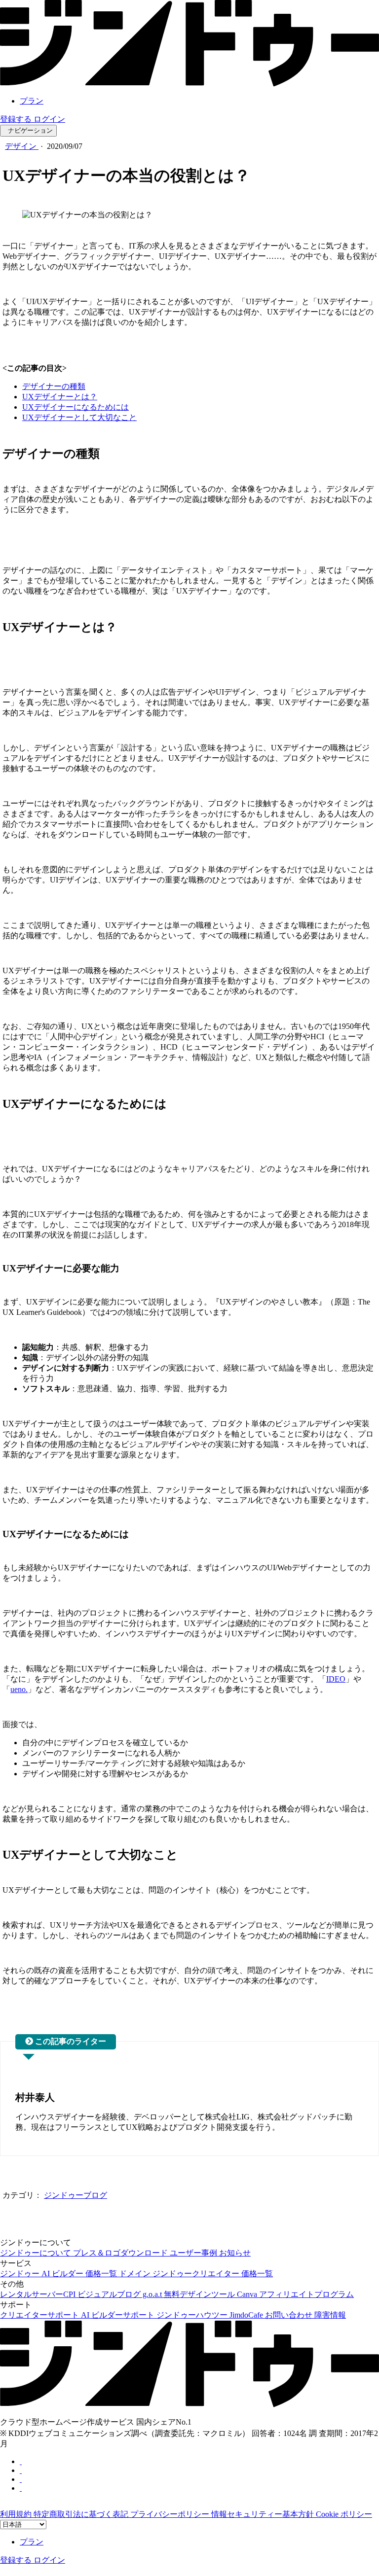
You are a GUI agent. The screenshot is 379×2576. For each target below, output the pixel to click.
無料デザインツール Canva (211, 2294)
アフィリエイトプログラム (306, 2294)
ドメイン (136, 2274)
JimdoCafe (247, 2315)
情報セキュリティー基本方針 (264, 2514)
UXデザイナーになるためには (76, 407)
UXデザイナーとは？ (60, 397)
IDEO (336, 1679)
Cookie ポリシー (344, 2514)
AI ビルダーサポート (119, 2315)
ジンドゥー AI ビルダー (43, 2274)
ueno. (19, 1689)
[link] (189, 84)
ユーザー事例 (194, 2253)
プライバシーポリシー (171, 2514)
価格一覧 (102, 2274)
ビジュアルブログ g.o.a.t (121, 2294)
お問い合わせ (290, 2315)
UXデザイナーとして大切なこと (79, 417)
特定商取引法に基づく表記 (82, 2514)
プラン (32, 101)
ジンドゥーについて (37, 2253)
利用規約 (17, 2514)
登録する (17, 119)
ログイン (49, 119)
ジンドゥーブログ (76, 2195)
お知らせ (235, 2253)
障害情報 (330, 2315)
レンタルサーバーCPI (39, 2294)
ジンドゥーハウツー (193, 2315)
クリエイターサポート (40, 2315)
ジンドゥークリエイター (197, 2274)
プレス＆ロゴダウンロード (121, 2253)
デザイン (22, 146)
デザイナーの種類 (54, 386)
